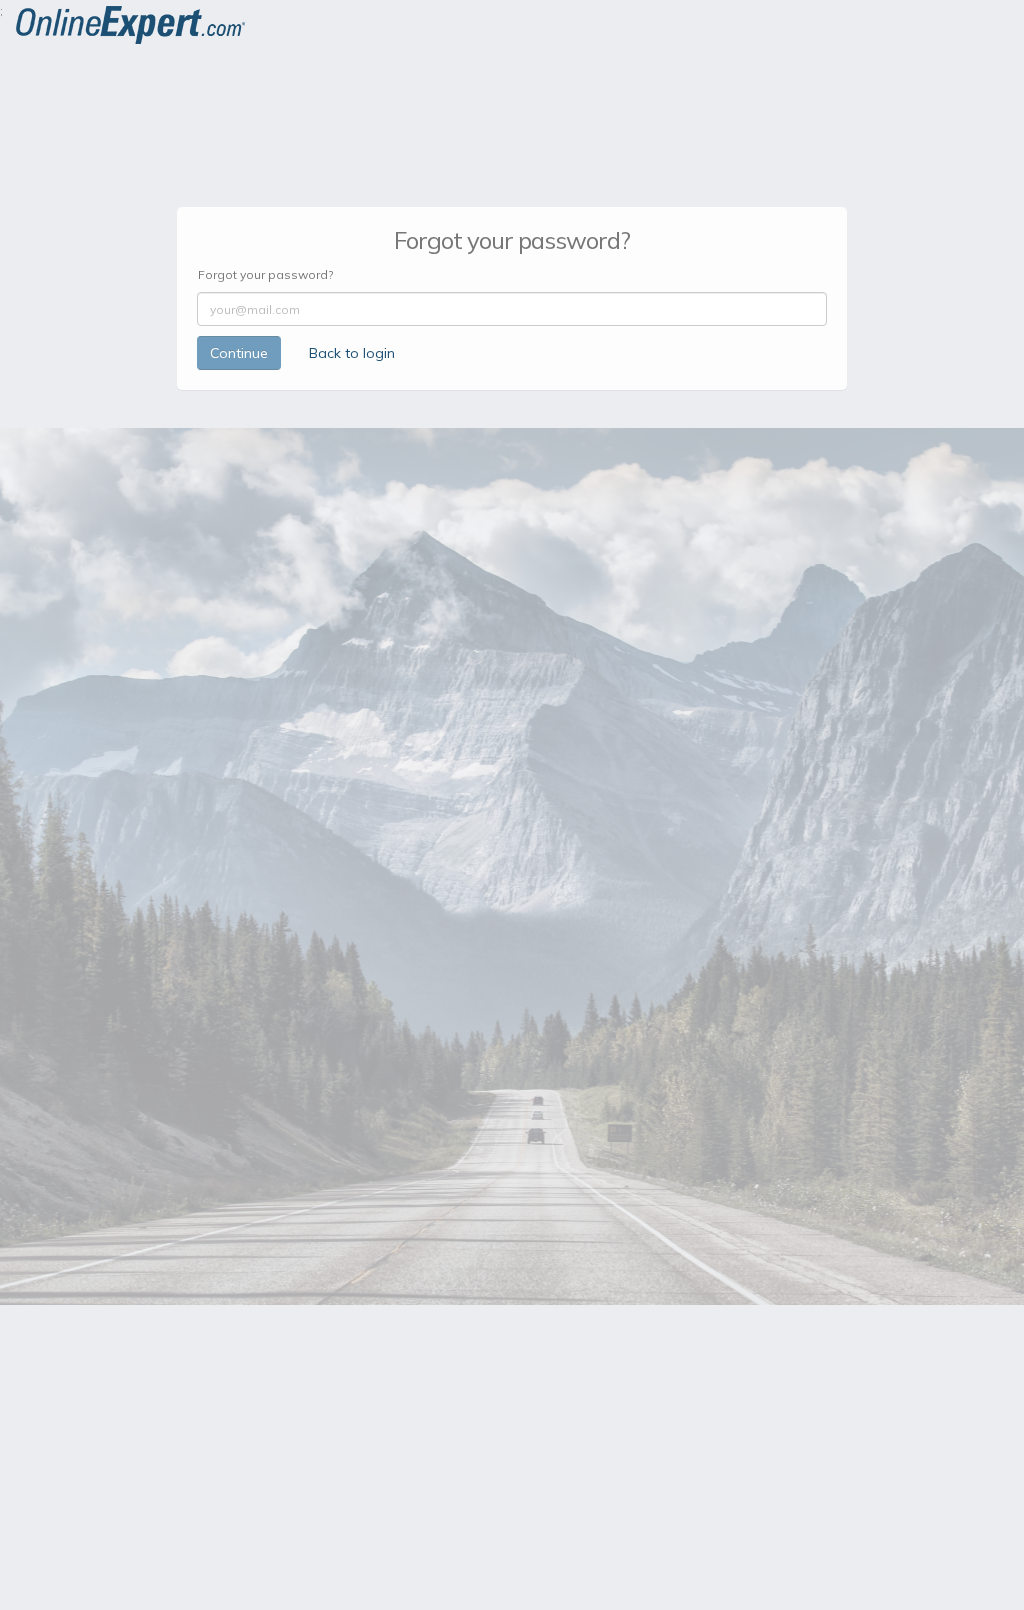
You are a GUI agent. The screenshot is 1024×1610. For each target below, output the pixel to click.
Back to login (352, 353)
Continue (239, 353)
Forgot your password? (265, 274)
